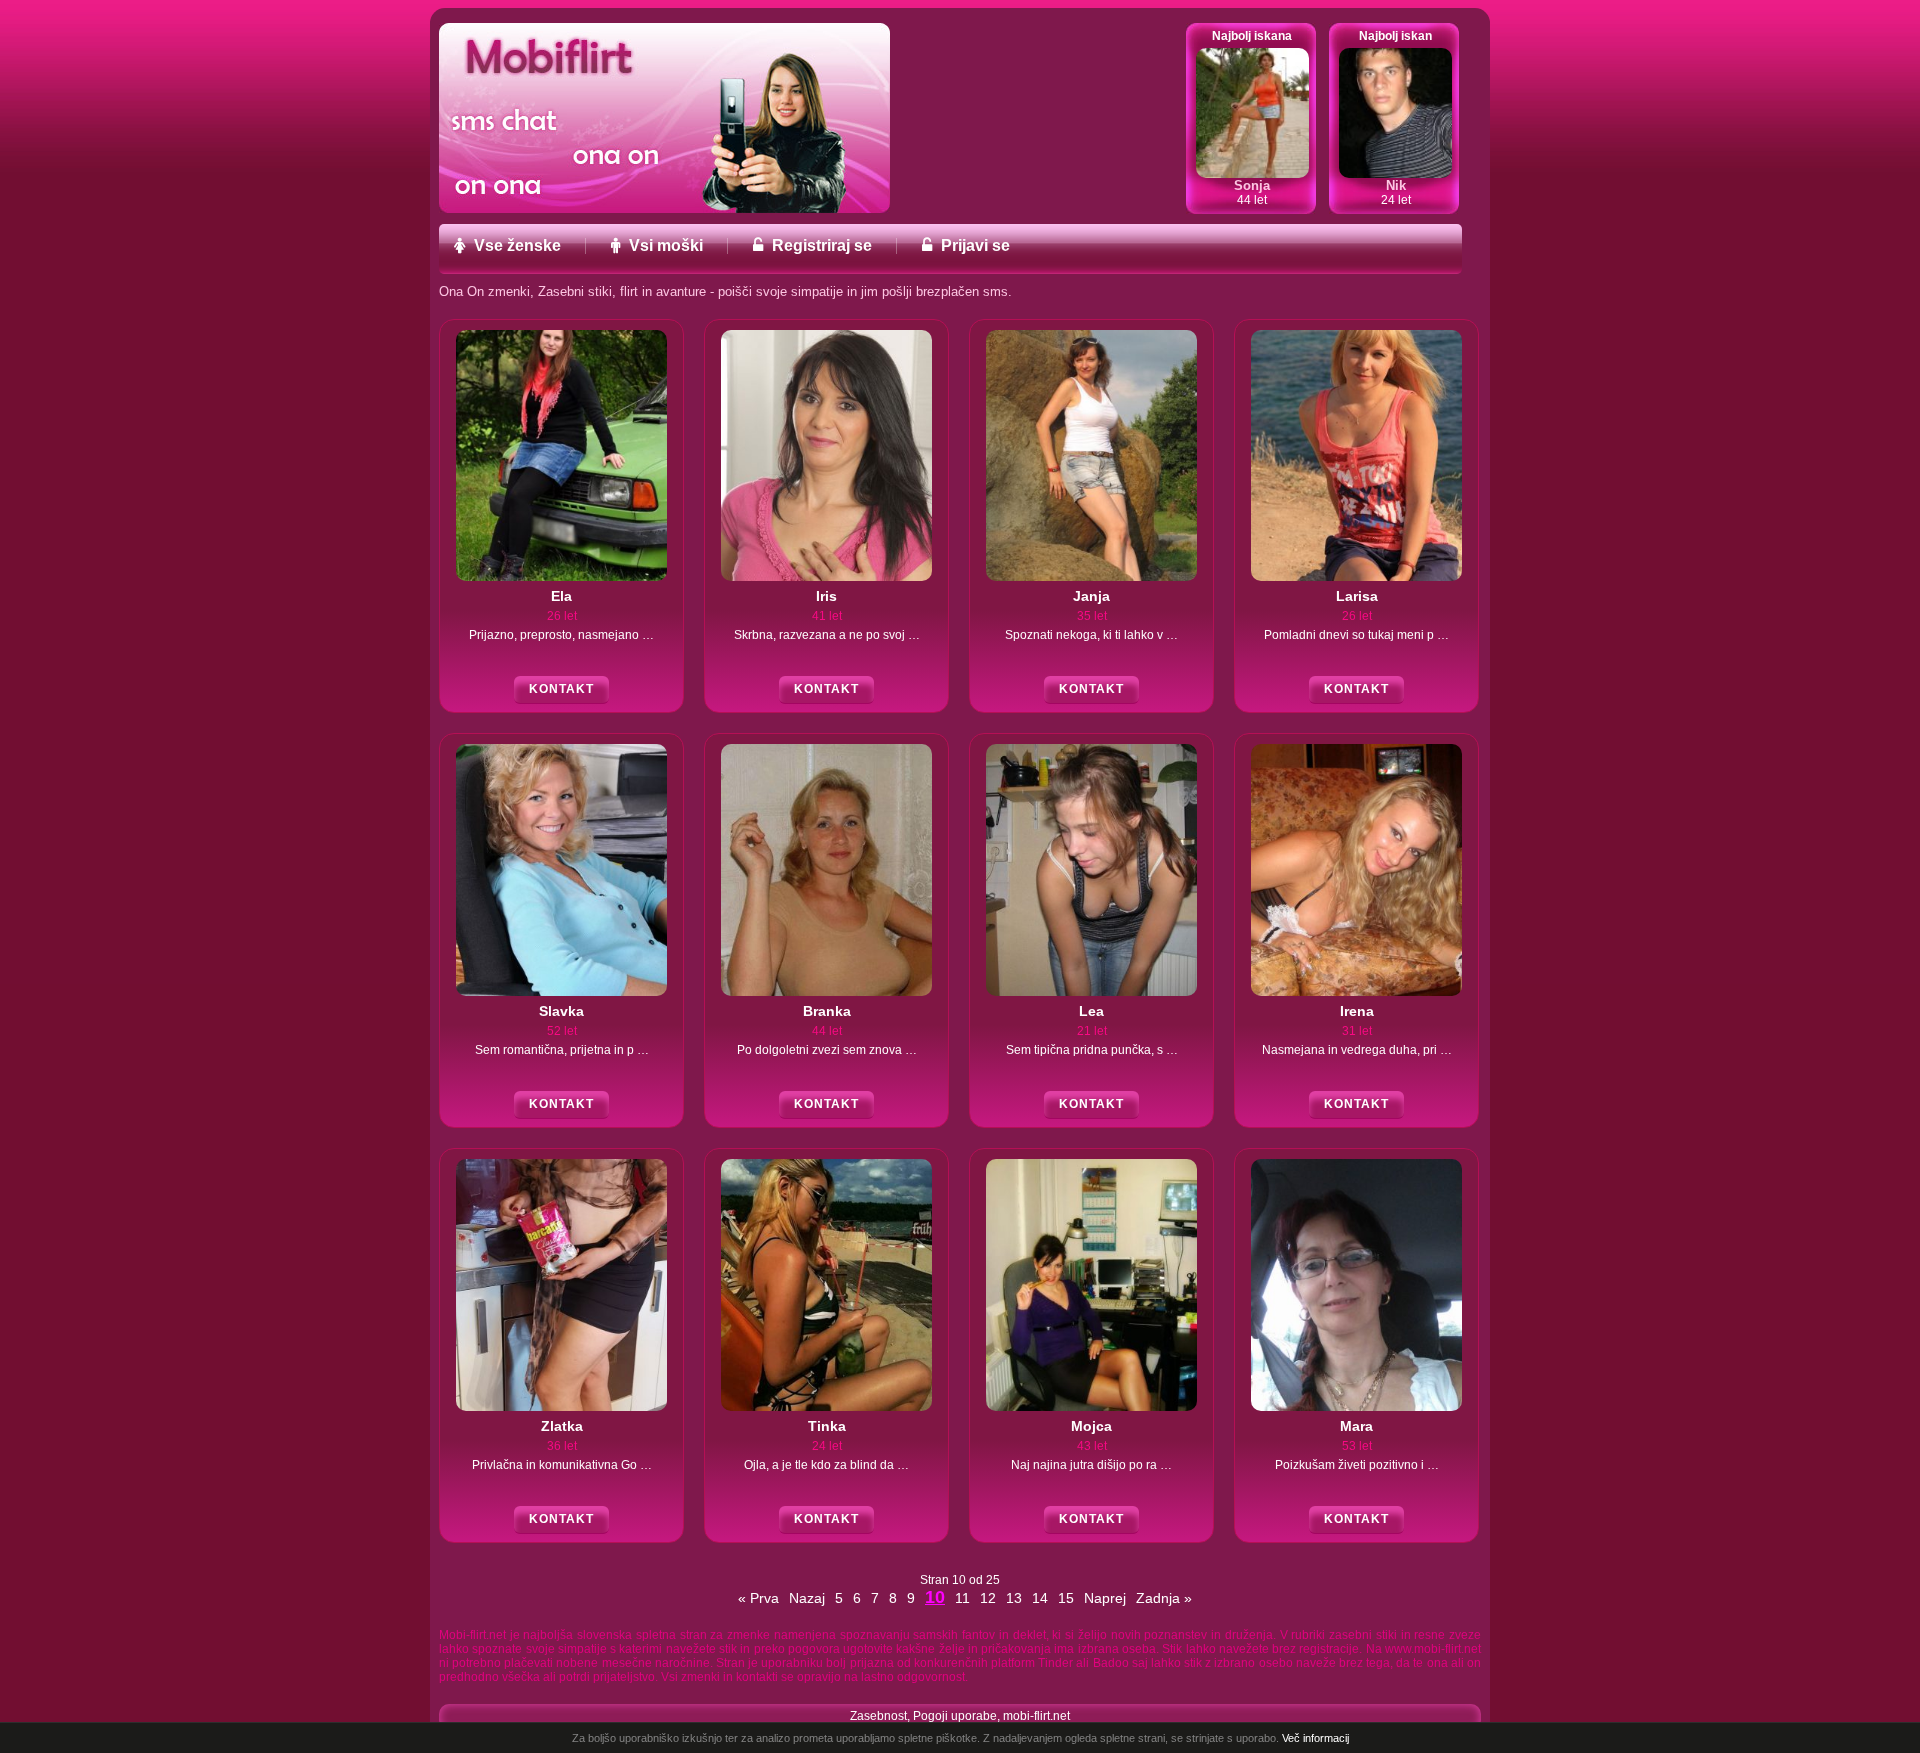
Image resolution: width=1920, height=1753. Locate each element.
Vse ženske (515, 246)
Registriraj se (820, 246)
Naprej (1105, 1598)
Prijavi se (973, 246)
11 (962, 1598)
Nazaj (807, 1598)
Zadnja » (1164, 1598)
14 (1040, 1598)
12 (988, 1598)
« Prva (758, 1598)
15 (1066, 1598)
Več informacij (1315, 1738)
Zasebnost (878, 1716)
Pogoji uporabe (955, 1716)
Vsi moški (664, 246)
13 (1014, 1598)
